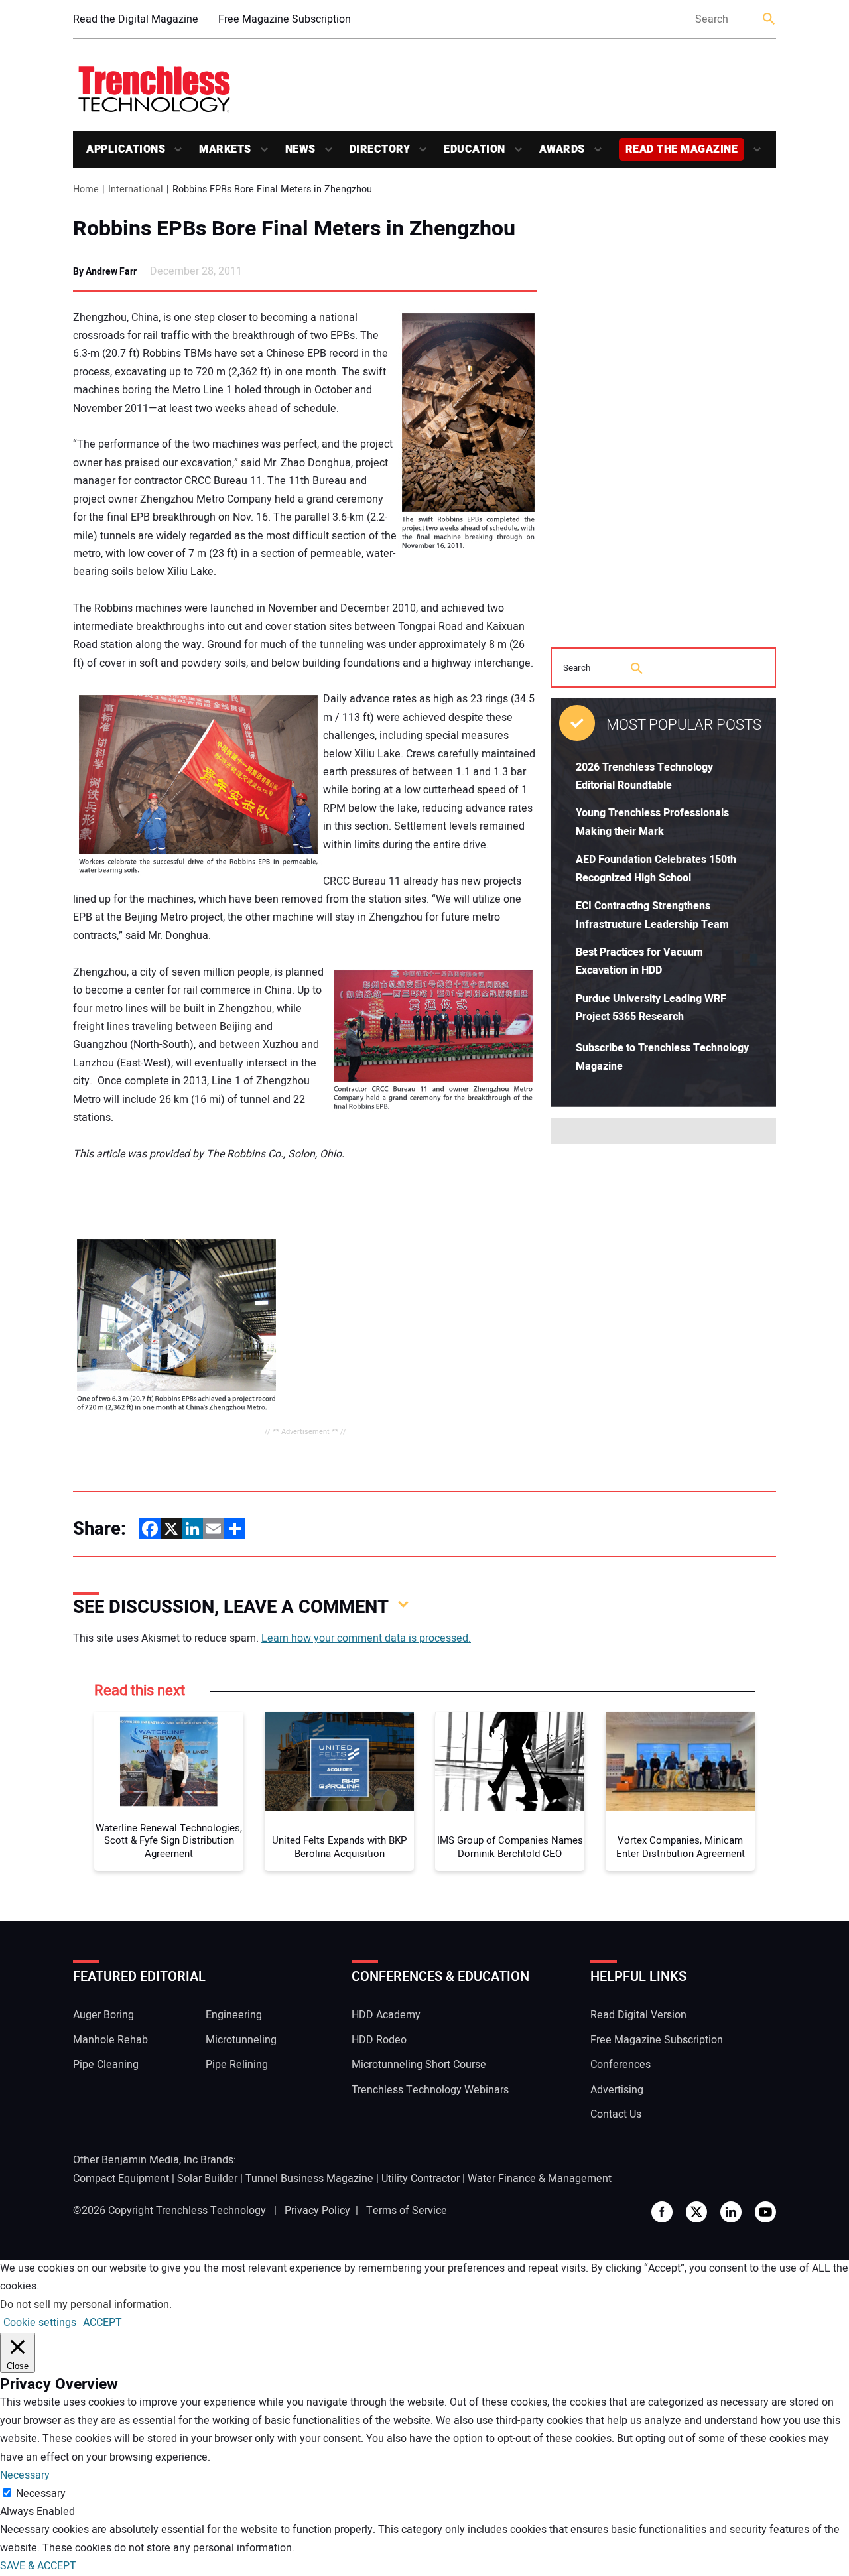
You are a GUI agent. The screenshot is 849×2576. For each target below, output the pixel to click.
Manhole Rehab (110, 2040)
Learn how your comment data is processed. (366, 1638)
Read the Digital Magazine (136, 19)
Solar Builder (207, 2179)
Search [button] (769, 20)
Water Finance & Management (540, 2179)
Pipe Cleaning (106, 2065)
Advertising (617, 2090)
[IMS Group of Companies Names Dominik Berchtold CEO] (510, 1762)
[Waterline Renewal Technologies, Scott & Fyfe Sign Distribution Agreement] (169, 1762)
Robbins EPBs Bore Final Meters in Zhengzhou (294, 229)
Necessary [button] (25, 2475)
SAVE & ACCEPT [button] (38, 2566)
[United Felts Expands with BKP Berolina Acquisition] (339, 1762)
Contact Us (616, 2114)
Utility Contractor (421, 2179)
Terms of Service (407, 2211)
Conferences (620, 2065)
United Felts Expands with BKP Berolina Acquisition (339, 1847)
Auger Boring (103, 2015)
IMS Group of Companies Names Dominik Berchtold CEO (510, 1847)
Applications (126, 149)
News (300, 149)
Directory (380, 149)
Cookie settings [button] (40, 2323)
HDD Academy (386, 2015)
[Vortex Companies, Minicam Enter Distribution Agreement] (680, 1762)
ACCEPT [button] (102, 2323)
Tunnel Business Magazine (309, 2179)
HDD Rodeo (379, 2040)
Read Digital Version (638, 2015)
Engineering (234, 2015)
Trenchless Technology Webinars (430, 2090)
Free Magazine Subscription (285, 19)
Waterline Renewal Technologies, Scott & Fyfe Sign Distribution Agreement (169, 1841)
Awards (562, 149)
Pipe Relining (237, 2065)
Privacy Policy (317, 2211)
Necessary (41, 2494)
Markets (225, 149)
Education (475, 149)
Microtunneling (241, 2040)
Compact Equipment (121, 2179)
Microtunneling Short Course (419, 2065)
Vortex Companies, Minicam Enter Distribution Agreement (681, 1847)
